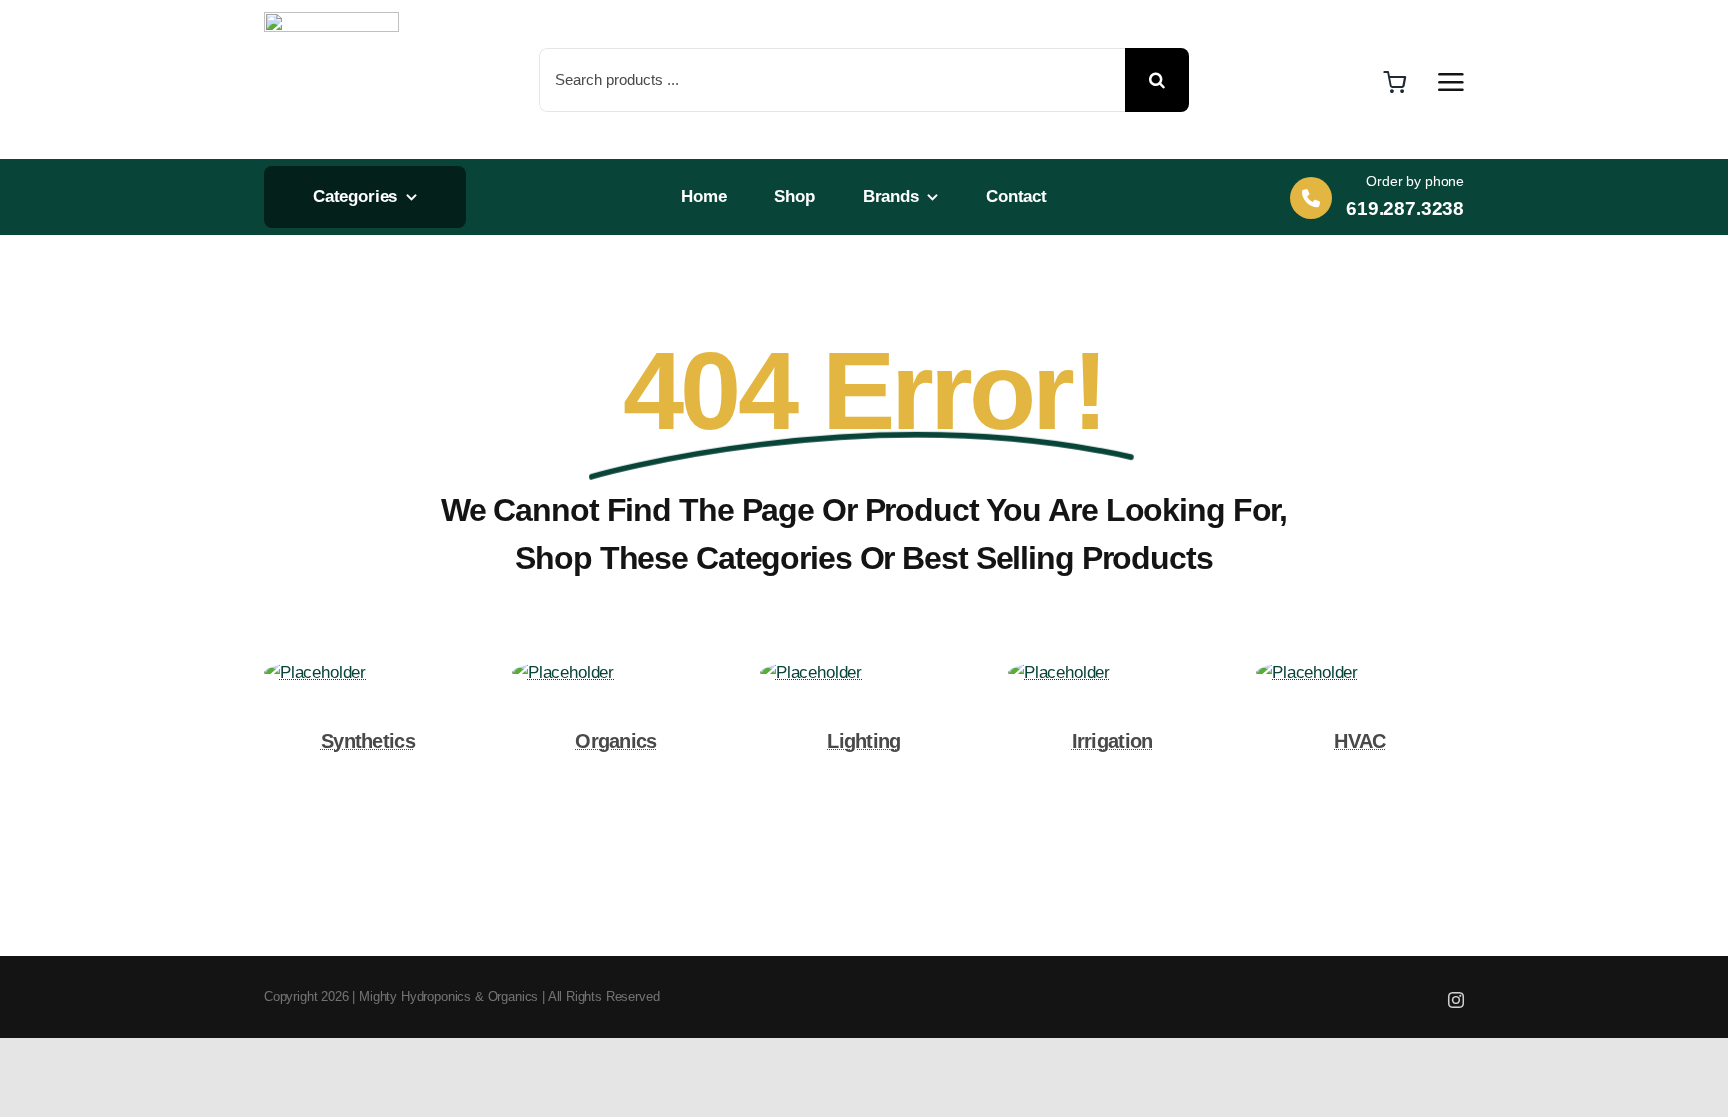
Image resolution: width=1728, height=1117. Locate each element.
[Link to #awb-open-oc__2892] (1451, 82)
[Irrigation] (1059, 672)
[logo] (331, 20)
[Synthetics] (315, 672)
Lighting (863, 741)
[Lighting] (811, 672)
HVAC (1359, 741)
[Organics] (563, 672)
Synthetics (368, 741)
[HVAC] (1307, 672)
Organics (615, 741)
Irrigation (1112, 741)
